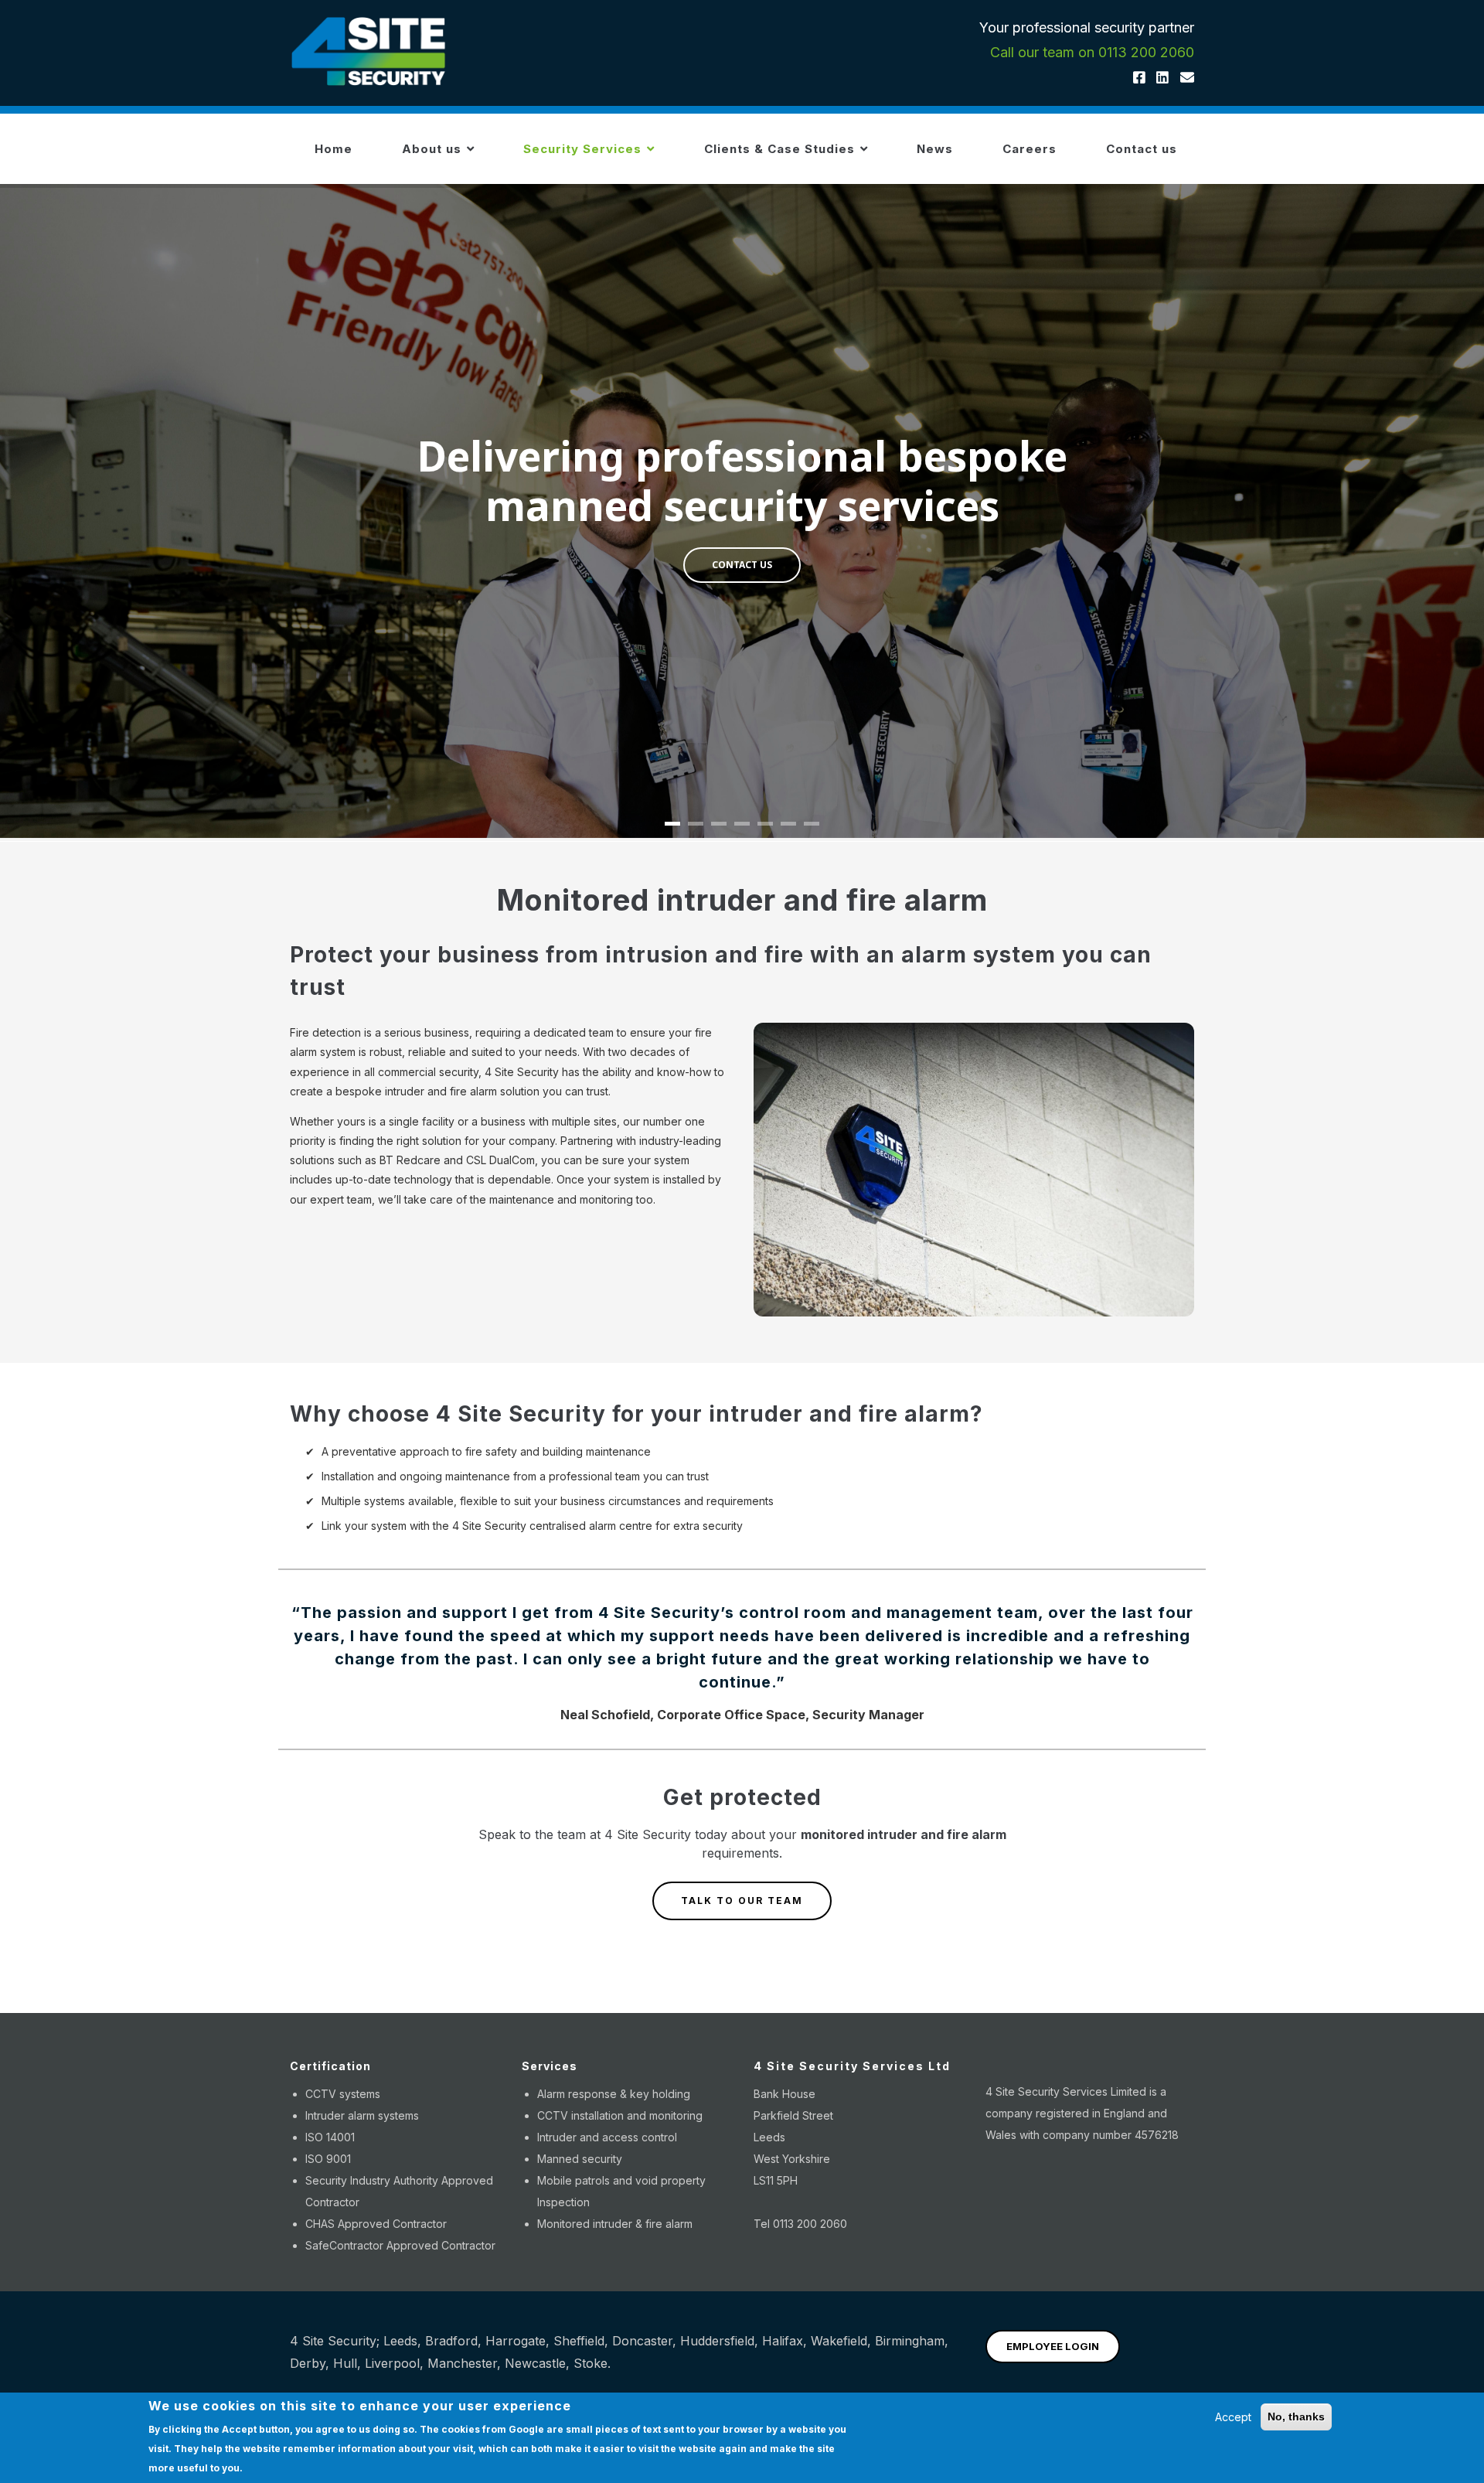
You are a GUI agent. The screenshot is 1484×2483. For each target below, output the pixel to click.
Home (334, 149)
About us (434, 149)
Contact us (1142, 149)
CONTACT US (742, 565)
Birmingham (910, 2341)
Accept (1233, 2417)
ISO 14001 (330, 2137)
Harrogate (516, 2341)
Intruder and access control (607, 2137)
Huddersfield (717, 2341)
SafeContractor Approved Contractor (400, 2245)
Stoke (591, 2363)
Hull (345, 2363)
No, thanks (1296, 2417)
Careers (1030, 149)
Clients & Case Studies (781, 149)
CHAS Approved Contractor (376, 2224)
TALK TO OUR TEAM (742, 1901)
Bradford (451, 2341)
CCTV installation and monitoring (620, 2115)
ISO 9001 (328, 2159)
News (935, 149)
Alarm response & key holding (614, 2094)
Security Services (584, 149)
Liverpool (392, 2363)
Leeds (400, 2341)
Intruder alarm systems (362, 2115)
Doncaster (642, 2341)
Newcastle (535, 2363)
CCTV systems (343, 2094)
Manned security (580, 2159)
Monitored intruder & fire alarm (615, 2224)
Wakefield (839, 2341)
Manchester (462, 2363)
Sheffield (579, 2341)
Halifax (783, 2341)
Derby (308, 2363)
